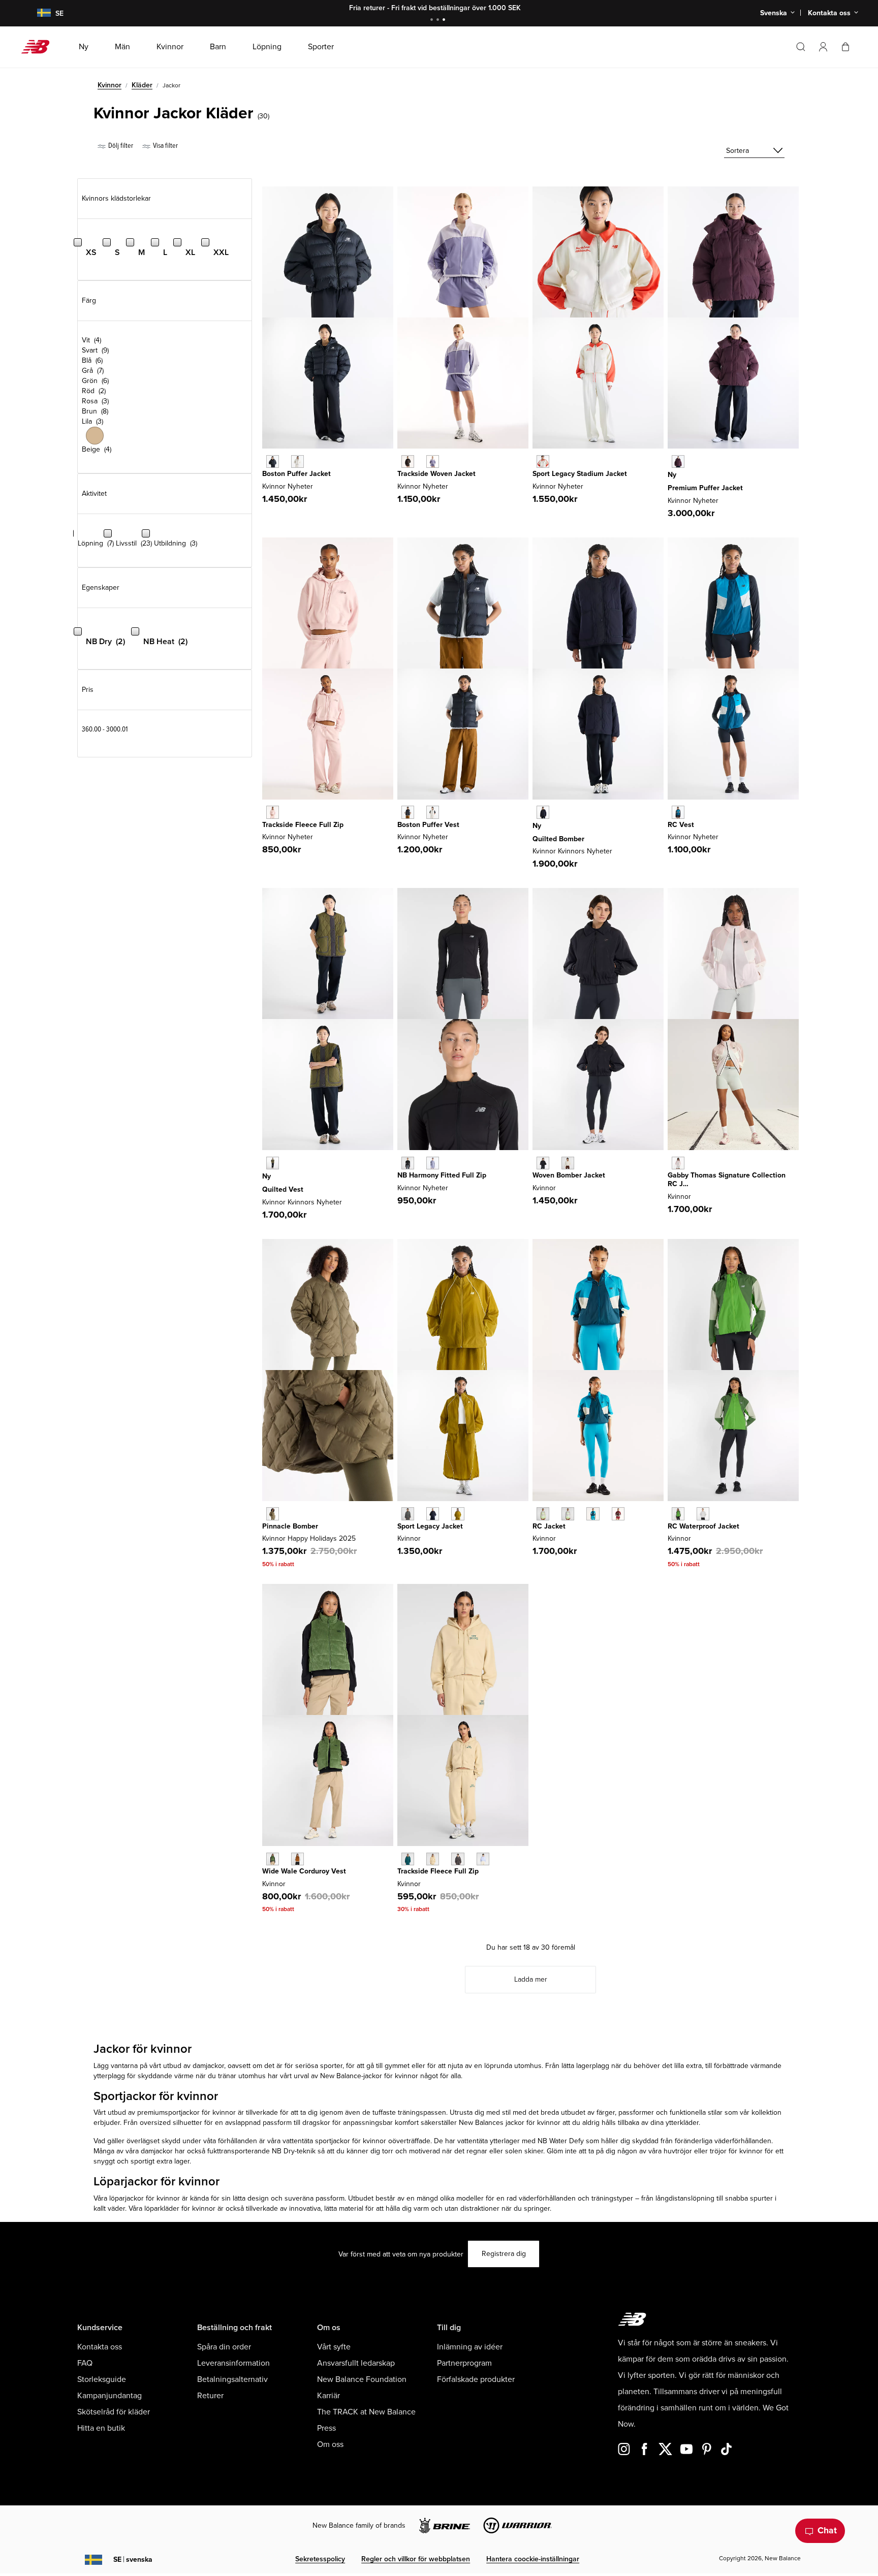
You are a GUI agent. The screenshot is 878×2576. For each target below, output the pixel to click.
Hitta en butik (101, 2428)
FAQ (85, 2363)
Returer (210, 2396)
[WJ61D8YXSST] (568, 1163)
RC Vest (681, 825)
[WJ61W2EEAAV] (408, 1859)
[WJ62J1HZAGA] (543, 462)
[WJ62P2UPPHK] (273, 812)
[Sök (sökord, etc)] (801, 47)
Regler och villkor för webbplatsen (416, 2559)
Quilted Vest (283, 1189)
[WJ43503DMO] (273, 1514)
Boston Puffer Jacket (296, 474)
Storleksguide (102, 2379)
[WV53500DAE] (273, 1859)
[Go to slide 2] (439, 21)
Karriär (328, 2396)
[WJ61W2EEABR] (458, 1859)
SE (133, 2559)
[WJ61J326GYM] (568, 1514)
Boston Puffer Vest (428, 825)
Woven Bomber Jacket (569, 1175)
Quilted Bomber (558, 839)
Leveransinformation (233, 2363)
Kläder (142, 85)
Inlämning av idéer (470, 2347)
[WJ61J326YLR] (618, 1514)
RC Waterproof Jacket (703, 1526)
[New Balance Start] (39, 47)
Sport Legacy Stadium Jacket (580, 474)
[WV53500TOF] (297, 1859)
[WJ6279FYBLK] (408, 462)
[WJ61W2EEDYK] (483, 1859)
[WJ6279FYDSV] (433, 462)
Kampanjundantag (109, 2396)
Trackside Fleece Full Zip (303, 825)
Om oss (330, 2444)
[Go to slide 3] (445, 21)
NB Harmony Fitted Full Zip (442, 1175)
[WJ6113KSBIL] (458, 1514)
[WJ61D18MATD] (678, 812)
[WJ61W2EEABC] (433, 1859)
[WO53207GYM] (703, 1514)
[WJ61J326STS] (593, 1514)
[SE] (38, 13)
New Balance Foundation (362, 2379)
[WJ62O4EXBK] (408, 812)
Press (326, 2428)
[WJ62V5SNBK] (273, 462)
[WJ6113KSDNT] (433, 1514)
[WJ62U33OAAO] (273, 1163)
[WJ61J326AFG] (543, 1514)
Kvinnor (109, 85)
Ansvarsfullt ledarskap (356, 2363)
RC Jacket (549, 1526)
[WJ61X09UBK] (408, 1163)
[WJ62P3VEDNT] (543, 812)
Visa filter (165, 146)
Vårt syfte (334, 2347)
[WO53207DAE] (678, 1514)
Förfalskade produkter (476, 2379)
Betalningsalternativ (232, 2379)
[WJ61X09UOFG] (433, 1163)
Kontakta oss (100, 2347)
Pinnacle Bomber (290, 1526)
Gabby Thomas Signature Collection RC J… (727, 1180)
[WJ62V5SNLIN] (297, 462)
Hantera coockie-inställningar (533, 2559)
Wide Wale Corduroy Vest (304, 1871)
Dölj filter (120, 146)
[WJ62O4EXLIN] (433, 812)
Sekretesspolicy (320, 2559)
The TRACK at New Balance (366, 2412)
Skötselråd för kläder (114, 2412)
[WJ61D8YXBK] (543, 1163)
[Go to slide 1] (433, 21)
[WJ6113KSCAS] (408, 1514)
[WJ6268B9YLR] (678, 462)
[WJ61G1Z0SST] (678, 1163)
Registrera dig (504, 2254)
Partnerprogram (464, 2363)
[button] (823, 47)
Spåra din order (224, 2347)
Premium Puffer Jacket (705, 488)
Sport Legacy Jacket (430, 1526)
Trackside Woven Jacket (436, 474)
